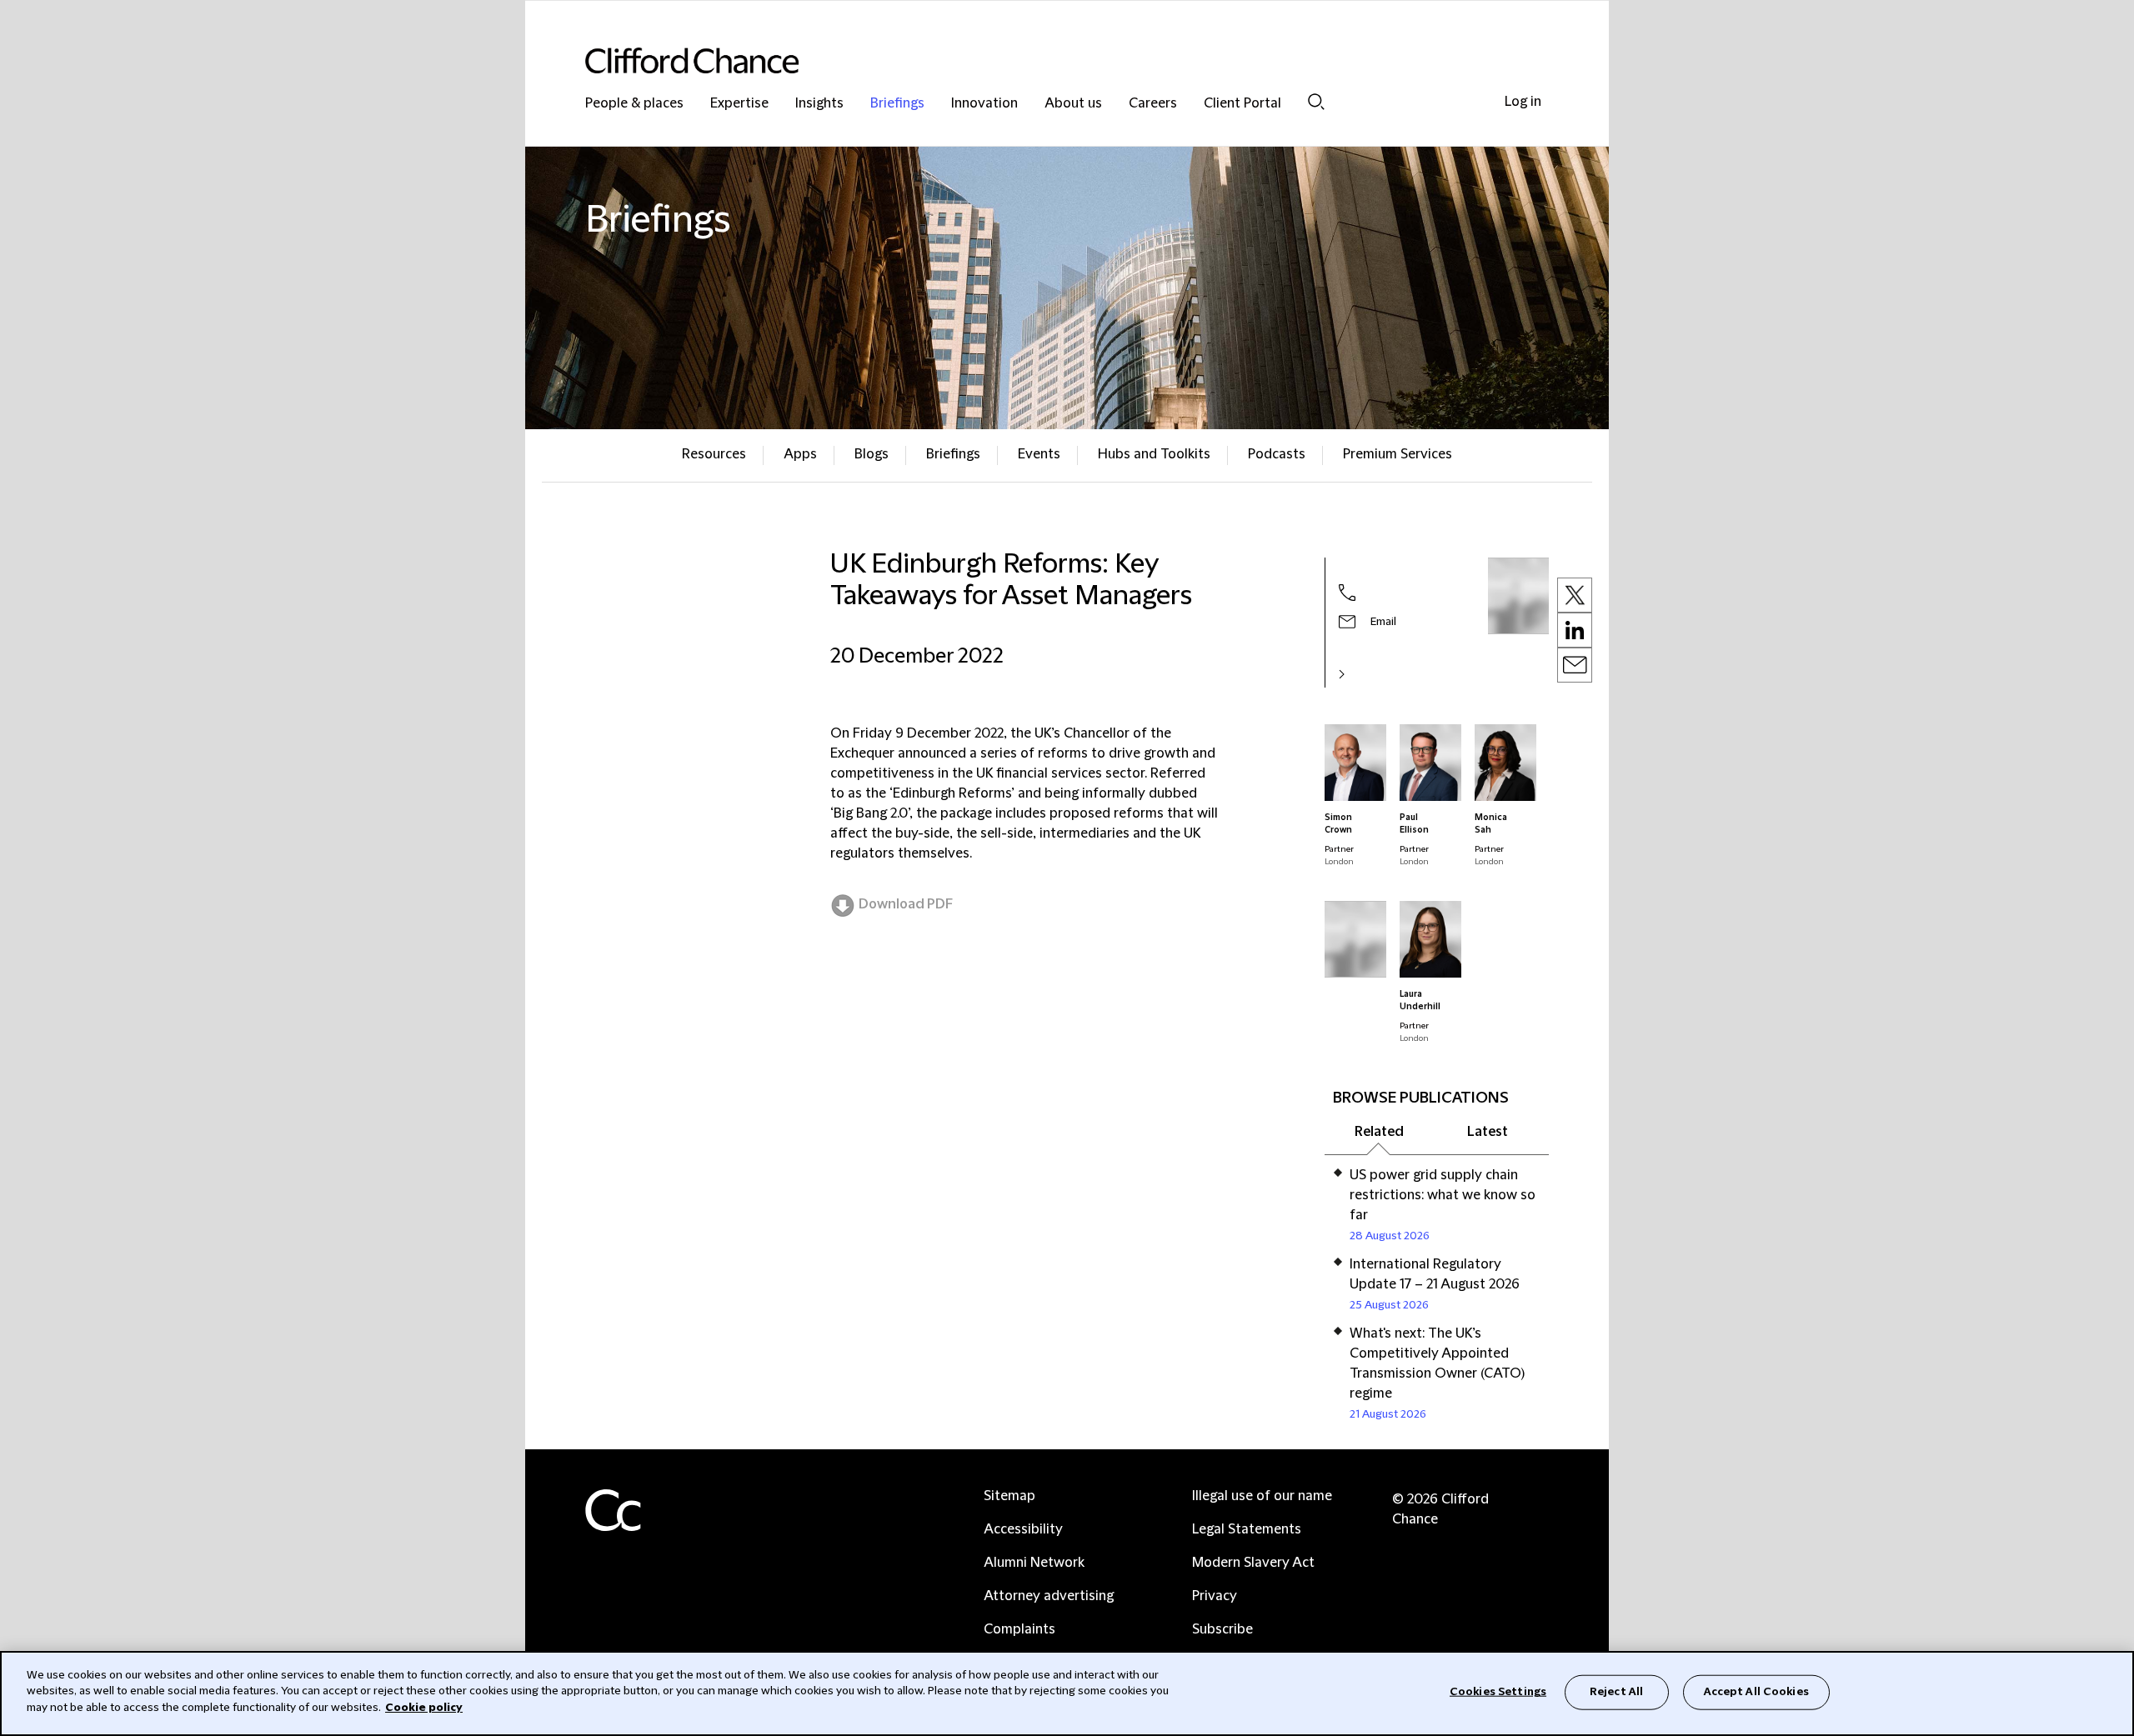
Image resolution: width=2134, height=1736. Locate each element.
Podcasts (1277, 454)
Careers (1153, 104)
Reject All (1616, 1692)
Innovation (984, 104)
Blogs (872, 454)
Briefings (897, 104)
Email (1383, 622)
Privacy (1215, 1596)
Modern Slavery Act (1253, 1563)
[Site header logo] (1034, 60)
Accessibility (1023, 1529)
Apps (800, 454)
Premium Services (1398, 454)
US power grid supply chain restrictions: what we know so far (1443, 1195)
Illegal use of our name (1262, 1496)
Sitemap (1009, 1496)
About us (1073, 104)
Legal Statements (1247, 1529)
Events (1039, 454)
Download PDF (906, 904)
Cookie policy (424, 1708)
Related (1379, 1132)
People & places (634, 104)
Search (1316, 101)
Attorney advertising (1049, 1596)
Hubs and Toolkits (1154, 454)
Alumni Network (1034, 1563)
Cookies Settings (1498, 1692)
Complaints (1019, 1629)
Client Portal (1242, 104)
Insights (819, 104)
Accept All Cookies (1756, 1692)
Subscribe (1222, 1629)
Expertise (739, 104)
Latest (1488, 1132)
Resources (714, 454)
